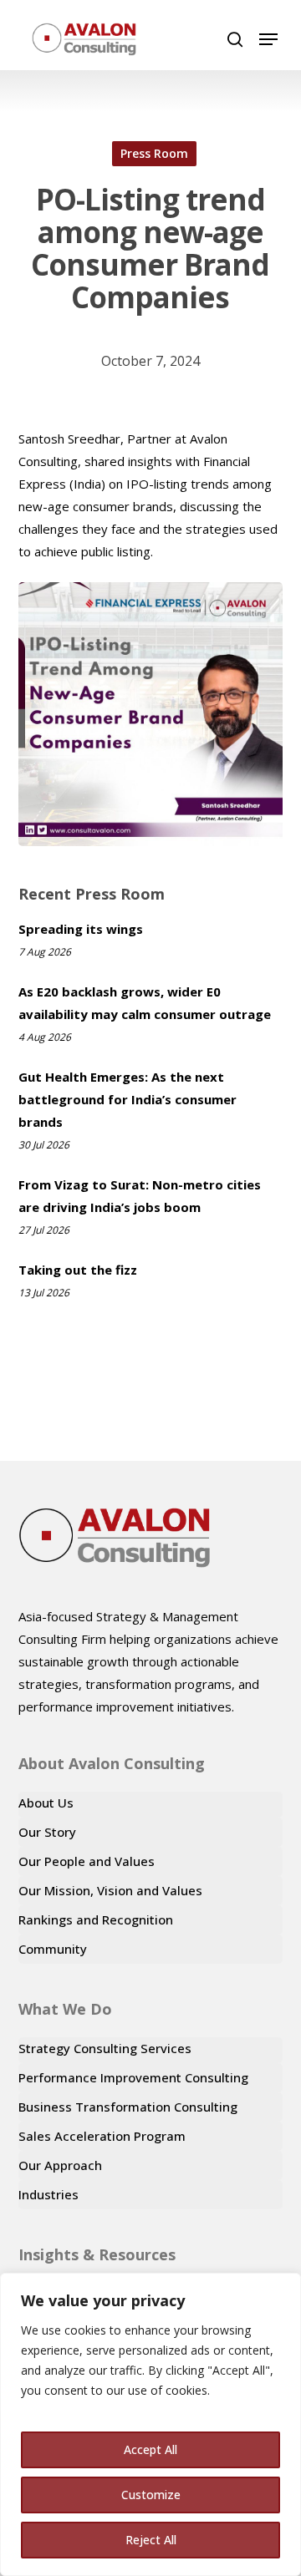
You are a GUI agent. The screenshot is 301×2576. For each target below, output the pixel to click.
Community (53, 1949)
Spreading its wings (81, 929)
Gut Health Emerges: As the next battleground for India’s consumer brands (128, 1099)
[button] (268, 39)
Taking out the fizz (78, 1270)
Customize (151, 2495)
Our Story (47, 1832)
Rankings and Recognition (96, 1919)
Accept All (150, 2449)
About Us (46, 1803)
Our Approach (60, 2165)
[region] (150, 2424)
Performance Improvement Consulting (133, 2077)
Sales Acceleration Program (102, 2136)
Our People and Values (87, 1861)
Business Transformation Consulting (128, 2107)
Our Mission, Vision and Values (110, 1890)
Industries (48, 2194)
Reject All (151, 2540)
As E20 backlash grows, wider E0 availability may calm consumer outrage (145, 1003)
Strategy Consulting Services (105, 2048)
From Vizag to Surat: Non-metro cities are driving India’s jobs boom (140, 1196)
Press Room (154, 153)
